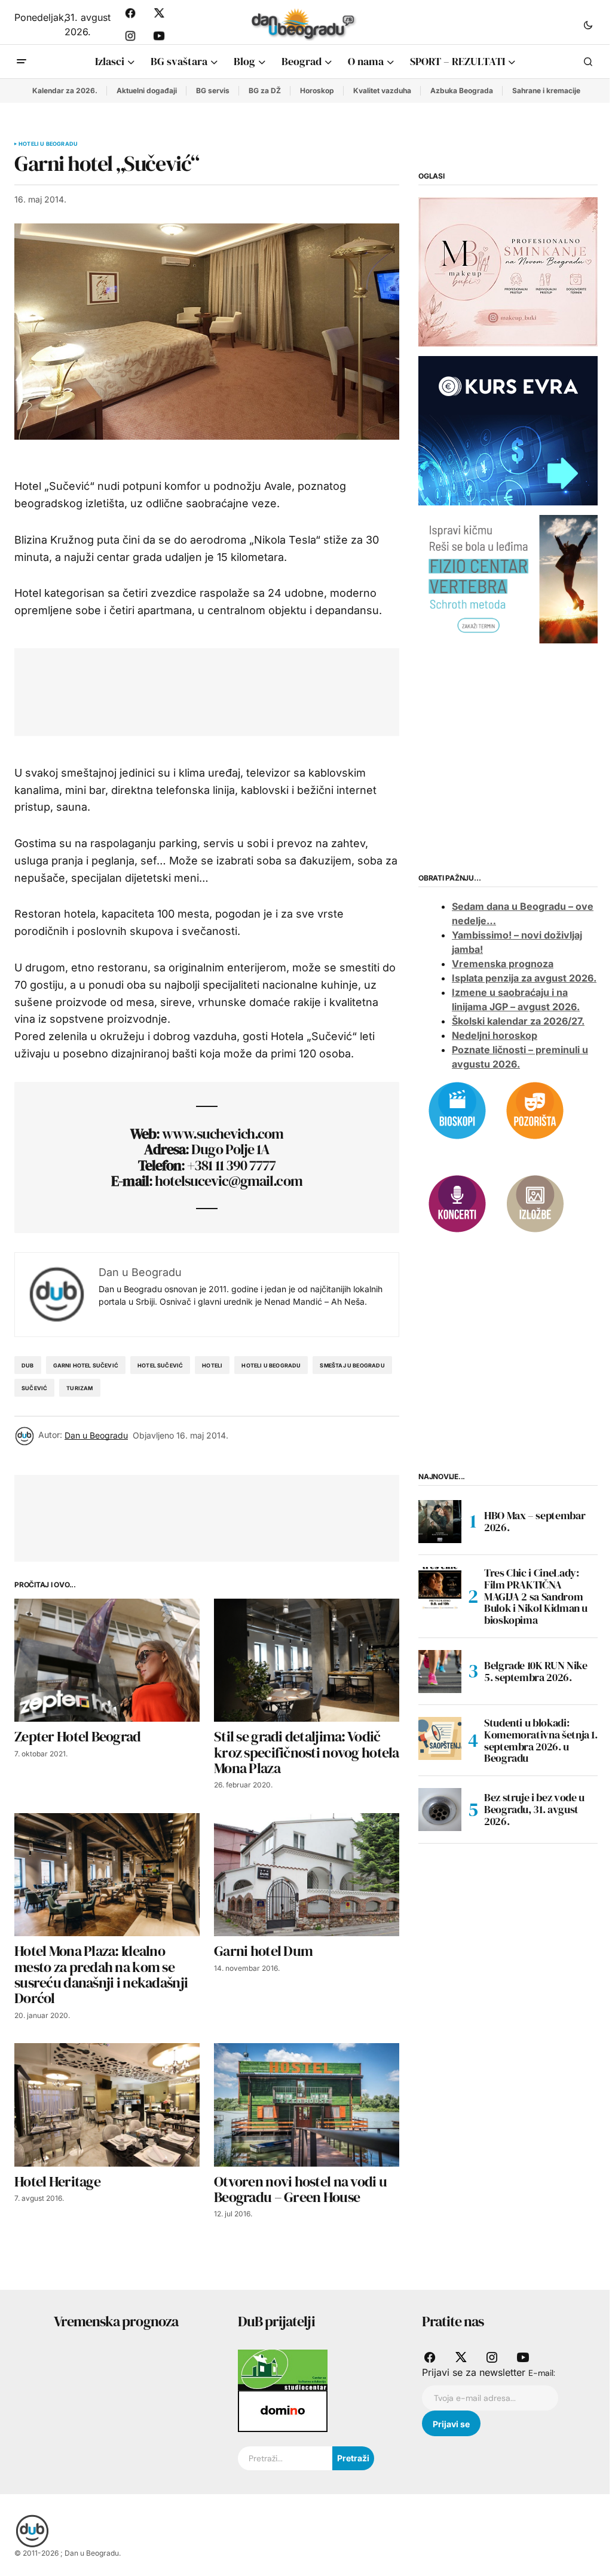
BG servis (213, 91)
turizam (79, 1388)
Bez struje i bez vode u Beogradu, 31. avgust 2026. (534, 1809)
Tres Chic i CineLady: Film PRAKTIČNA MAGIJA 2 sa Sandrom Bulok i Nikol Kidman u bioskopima (536, 1597)
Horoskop (317, 91)
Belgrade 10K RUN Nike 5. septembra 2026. (535, 1671)
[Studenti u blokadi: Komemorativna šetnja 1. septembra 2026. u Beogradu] (440, 1738)
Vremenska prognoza (503, 964)
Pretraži (353, 2458)
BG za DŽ (265, 91)
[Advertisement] (246, 689)
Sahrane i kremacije (546, 91)
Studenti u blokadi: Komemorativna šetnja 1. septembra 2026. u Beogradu (541, 1741)
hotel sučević (160, 1365)
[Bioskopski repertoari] (457, 1109)
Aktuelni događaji (147, 91)
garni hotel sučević (86, 1365)
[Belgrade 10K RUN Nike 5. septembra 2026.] (440, 1672)
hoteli (212, 1365)
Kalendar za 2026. (65, 91)
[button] (588, 24)
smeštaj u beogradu (352, 1365)
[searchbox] (285, 2458)
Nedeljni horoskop (495, 1035)
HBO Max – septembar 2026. (535, 1521)
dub (28, 1365)
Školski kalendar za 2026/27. (518, 1021)
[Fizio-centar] (508, 578)
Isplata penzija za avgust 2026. (524, 978)
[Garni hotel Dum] (307, 1875)
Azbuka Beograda (462, 91)
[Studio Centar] (283, 2369)
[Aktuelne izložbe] (535, 1203)
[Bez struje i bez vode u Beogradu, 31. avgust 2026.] (440, 1810)
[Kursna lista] (508, 271)
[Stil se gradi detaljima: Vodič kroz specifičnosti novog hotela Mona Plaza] (307, 1660)
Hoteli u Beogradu (48, 144)
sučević (34, 1388)
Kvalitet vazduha (382, 91)
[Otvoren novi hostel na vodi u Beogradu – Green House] (307, 2105)
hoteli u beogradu (271, 1365)
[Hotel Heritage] (107, 2105)
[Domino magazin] (283, 2411)
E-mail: (542, 2373)
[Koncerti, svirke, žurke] (457, 1203)
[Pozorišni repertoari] (535, 1109)
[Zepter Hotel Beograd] (107, 1660)
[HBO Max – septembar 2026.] (440, 1522)
